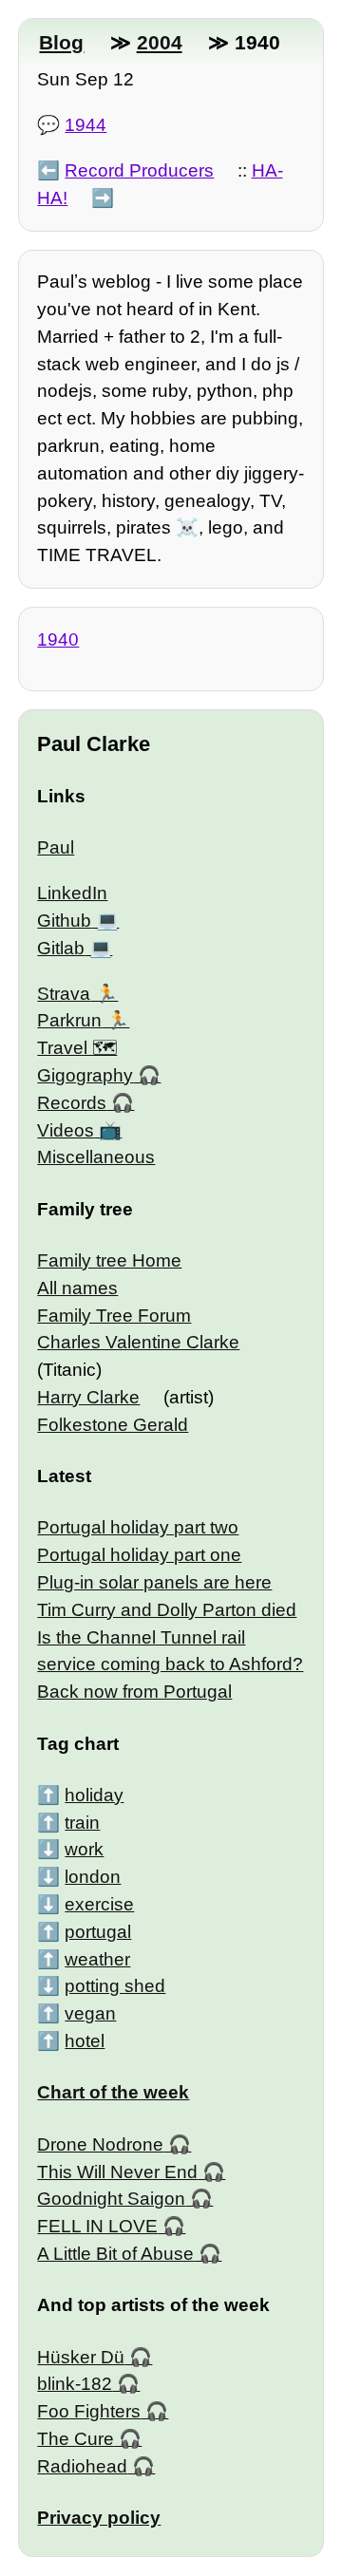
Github (64, 921)
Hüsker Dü (81, 2357)
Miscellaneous (96, 1157)
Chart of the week (113, 2092)
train (82, 1823)
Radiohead (82, 2466)
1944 (85, 125)
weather (97, 1959)
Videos (66, 1130)
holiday (94, 1795)
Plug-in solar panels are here (154, 1582)
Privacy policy (99, 2518)
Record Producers (139, 170)
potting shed (115, 1986)
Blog (61, 42)
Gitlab (61, 948)
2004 (160, 42)
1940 (58, 639)
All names (77, 1288)
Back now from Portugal (134, 1692)
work (84, 1849)
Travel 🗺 (77, 1048)
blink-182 (75, 2384)
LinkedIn (72, 893)
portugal (98, 1932)
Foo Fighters (89, 2411)
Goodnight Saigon (111, 2199)
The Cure (76, 2439)
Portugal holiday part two (138, 1527)
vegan (90, 2013)
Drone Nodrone (100, 2144)
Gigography (85, 1075)
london (93, 1877)
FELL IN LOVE (97, 2226)
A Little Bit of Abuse (115, 2254)
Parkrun (69, 1020)
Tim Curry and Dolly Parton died (167, 1610)
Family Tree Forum (114, 1316)
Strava (64, 994)
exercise (99, 1904)
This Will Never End (117, 2172)
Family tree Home (109, 1260)
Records (72, 1103)
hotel (85, 2041)
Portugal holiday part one (139, 1555)
